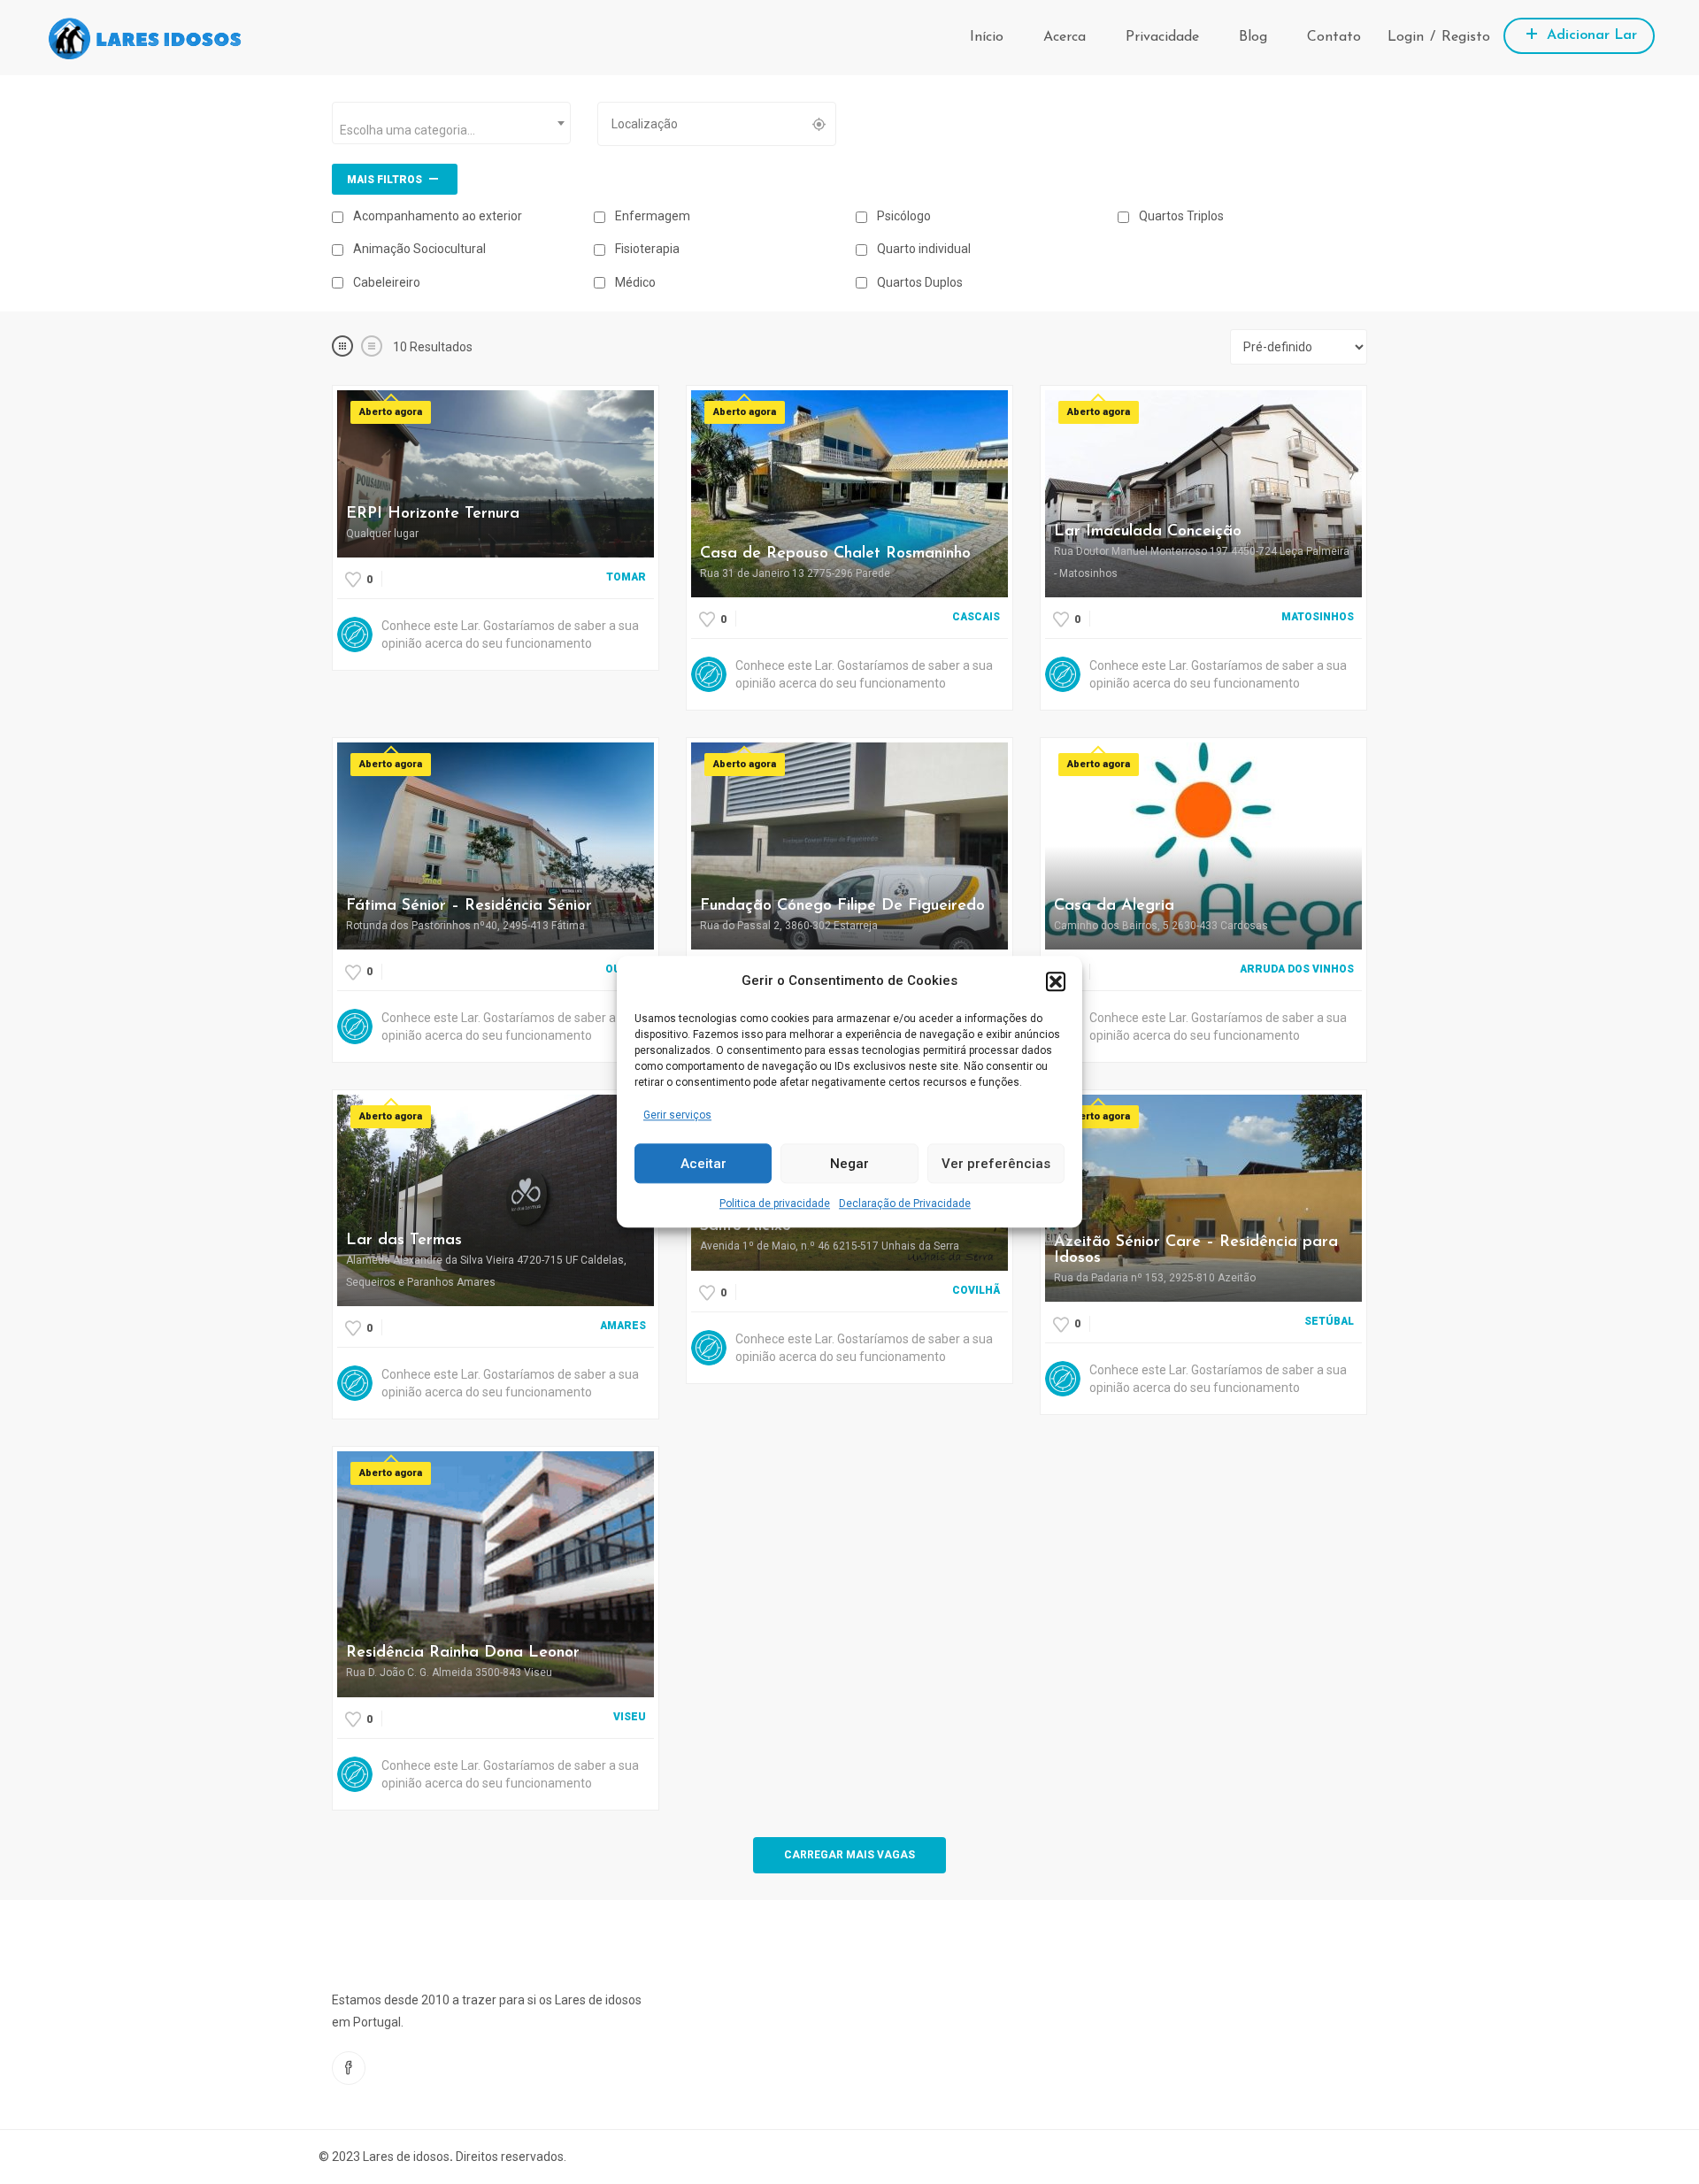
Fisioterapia (646, 249)
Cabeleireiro (385, 282)
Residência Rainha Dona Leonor (463, 1653)
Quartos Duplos (919, 282)
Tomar (626, 577)
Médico (634, 282)
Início (987, 37)
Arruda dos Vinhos (1297, 969)
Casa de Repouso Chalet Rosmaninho (835, 554)
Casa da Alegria (1114, 906)
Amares (623, 1326)
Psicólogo (903, 216)
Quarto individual (923, 249)
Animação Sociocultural (418, 249)
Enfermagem (651, 216)
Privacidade (1162, 37)
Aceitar (703, 1164)
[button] (1056, 981)
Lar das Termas (404, 1241)
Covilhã (976, 1290)
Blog (1253, 37)
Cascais (976, 617)
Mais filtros (386, 180)
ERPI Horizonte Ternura (433, 514)
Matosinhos (1318, 617)
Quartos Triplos (1180, 216)
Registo (1466, 37)
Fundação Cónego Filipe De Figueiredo (842, 906)
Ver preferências (996, 1164)
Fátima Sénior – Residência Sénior (469, 906)
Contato (1334, 37)
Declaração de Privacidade (905, 1204)
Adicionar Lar (1590, 35)
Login (1406, 37)
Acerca (1065, 37)
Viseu (630, 1717)
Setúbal (1329, 1321)
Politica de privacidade (775, 1204)
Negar (849, 1164)
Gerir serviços (677, 1115)
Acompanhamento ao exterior (436, 216)
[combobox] (451, 123)
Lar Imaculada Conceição (1148, 532)
